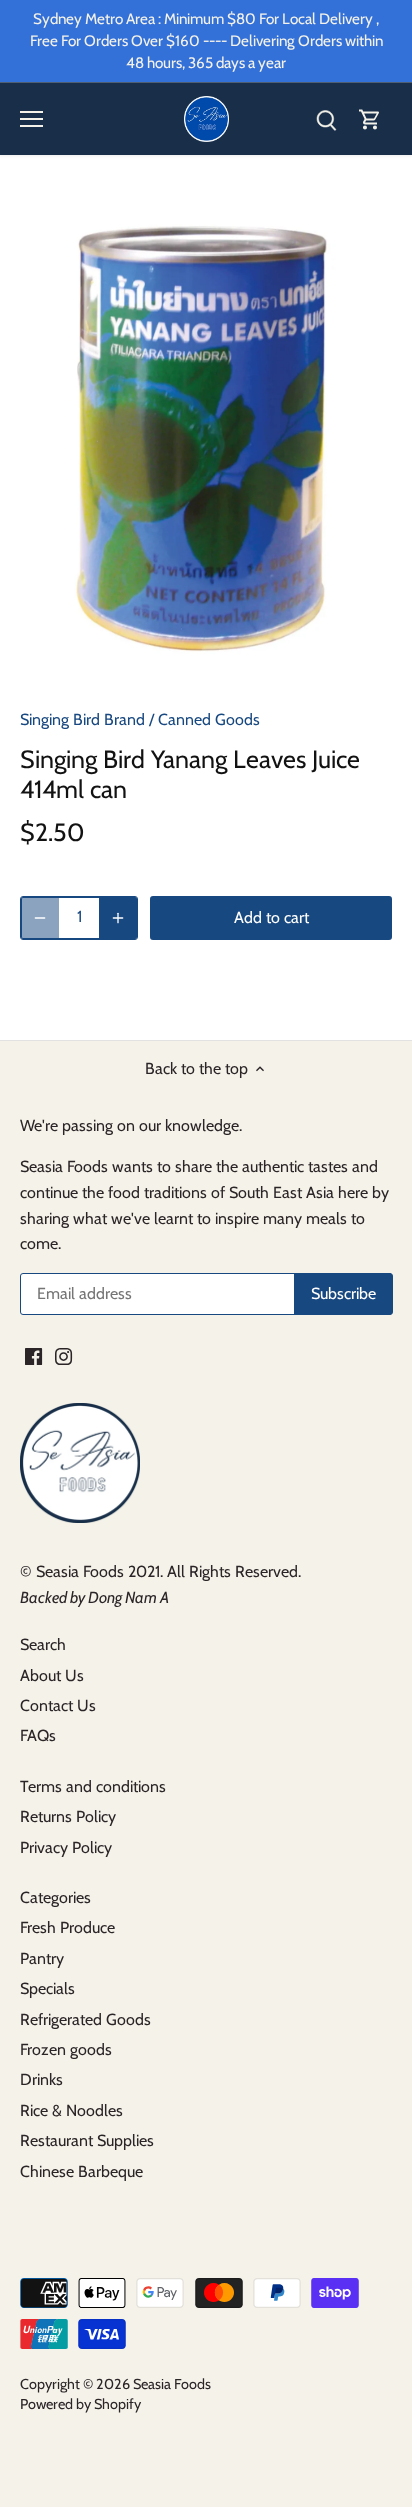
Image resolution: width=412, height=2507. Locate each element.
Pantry (42, 1958)
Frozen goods (66, 2049)
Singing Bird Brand (82, 719)
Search (43, 1644)
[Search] (326, 119)
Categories (55, 1897)
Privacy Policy (66, 1847)
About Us (52, 1675)
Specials (47, 1988)
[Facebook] (33, 1355)
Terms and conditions (93, 1786)
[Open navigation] (31, 119)
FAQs (38, 1735)
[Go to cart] (370, 119)
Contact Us (58, 1705)
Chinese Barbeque (81, 2171)
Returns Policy (68, 1816)
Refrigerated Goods (85, 2019)
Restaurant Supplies (87, 2140)
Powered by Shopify (80, 2404)
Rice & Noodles (71, 2110)
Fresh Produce (67, 1927)
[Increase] (118, 918)
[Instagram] (63, 1355)
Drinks (41, 2079)
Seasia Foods (172, 2384)
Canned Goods (209, 719)
